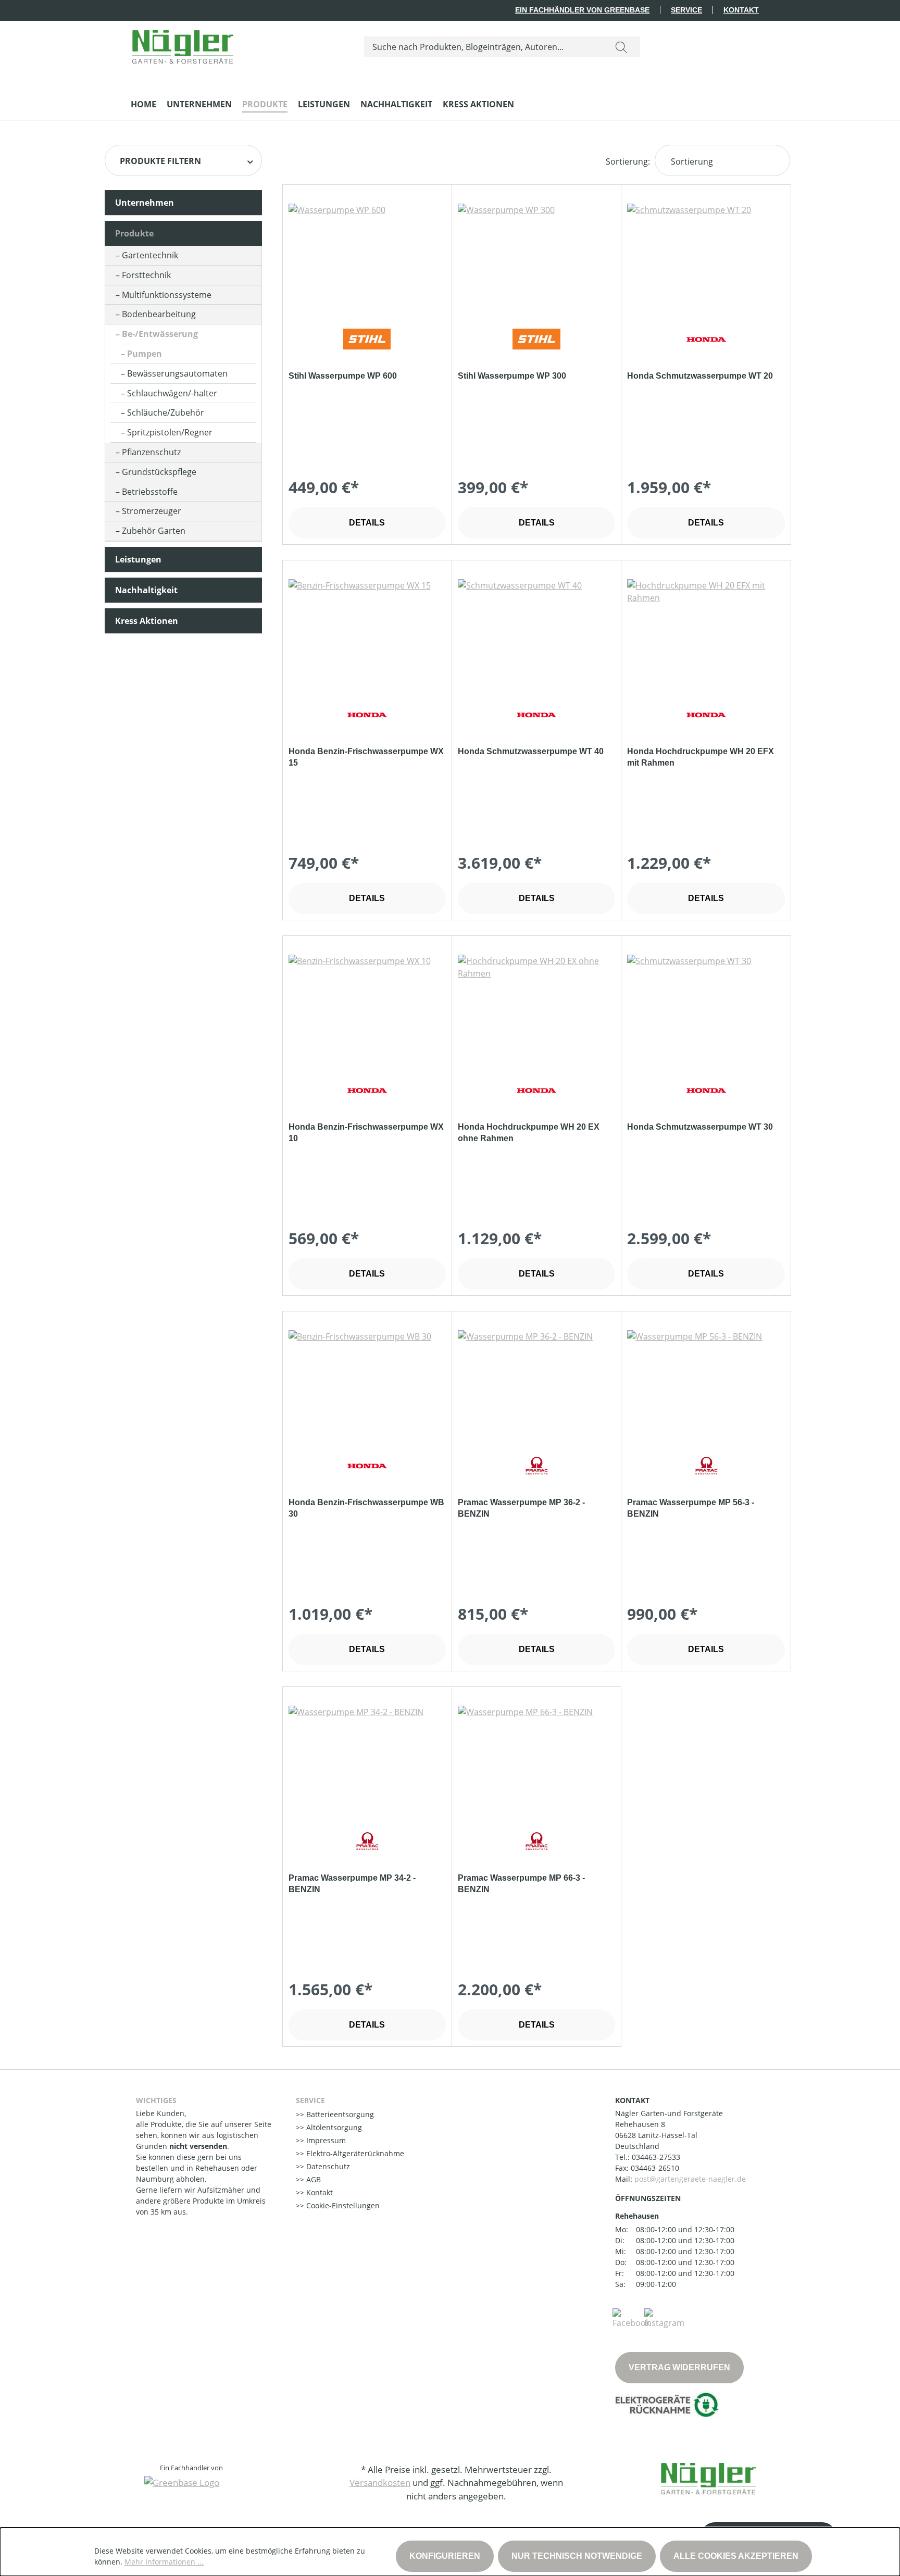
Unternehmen (145, 203)
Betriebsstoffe (150, 492)
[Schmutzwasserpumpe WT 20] (706, 256)
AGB (312, 2179)
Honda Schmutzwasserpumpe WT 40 (531, 751)
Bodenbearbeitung (159, 314)
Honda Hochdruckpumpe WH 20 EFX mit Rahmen (701, 757)
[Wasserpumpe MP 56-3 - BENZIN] (706, 1382)
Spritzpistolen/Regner (170, 432)
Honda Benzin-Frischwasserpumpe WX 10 (366, 1133)
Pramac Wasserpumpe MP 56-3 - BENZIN (691, 1508)
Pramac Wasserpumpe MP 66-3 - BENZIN (521, 1884)
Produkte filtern (160, 161)
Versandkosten (380, 2483)
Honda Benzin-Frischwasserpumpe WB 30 (366, 1508)
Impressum (325, 2140)
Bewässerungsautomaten (177, 373)
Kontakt (741, 10)
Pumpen (145, 354)
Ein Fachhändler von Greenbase (582, 10)
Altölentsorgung (333, 2127)
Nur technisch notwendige (577, 2556)
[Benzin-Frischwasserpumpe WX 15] (367, 631)
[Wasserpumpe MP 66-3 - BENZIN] (536, 1758)
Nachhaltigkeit (146, 590)
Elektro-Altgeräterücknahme (354, 2153)
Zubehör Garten (154, 531)
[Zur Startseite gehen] (183, 45)
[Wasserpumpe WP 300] (536, 256)
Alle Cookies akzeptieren (736, 2556)
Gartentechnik (150, 255)
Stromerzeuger (152, 511)
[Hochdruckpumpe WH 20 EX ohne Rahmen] (536, 1007)
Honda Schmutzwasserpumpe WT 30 (700, 1127)
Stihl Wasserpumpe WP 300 (512, 376)
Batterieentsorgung (339, 2114)
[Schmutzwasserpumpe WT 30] (706, 1007)
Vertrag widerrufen (679, 2367)
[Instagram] (664, 2318)
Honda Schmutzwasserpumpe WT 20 (700, 376)
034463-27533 (656, 2157)
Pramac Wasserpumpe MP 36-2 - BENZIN (521, 1508)
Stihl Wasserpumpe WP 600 (343, 376)
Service (686, 10)
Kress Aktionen (147, 621)
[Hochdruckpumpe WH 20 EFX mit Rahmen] (706, 631)
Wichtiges (156, 2100)
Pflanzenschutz (151, 452)
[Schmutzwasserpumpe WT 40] (536, 631)
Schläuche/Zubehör (166, 412)
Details (367, 523)
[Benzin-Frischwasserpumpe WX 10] (367, 1007)
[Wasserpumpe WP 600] (367, 256)
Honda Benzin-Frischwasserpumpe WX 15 (366, 757)
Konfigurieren (445, 2556)
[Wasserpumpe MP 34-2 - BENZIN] (367, 1758)
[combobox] (484, 47)
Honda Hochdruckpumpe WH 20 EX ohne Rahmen (529, 1133)
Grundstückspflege (159, 472)
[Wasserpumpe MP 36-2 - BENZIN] (536, 1382)
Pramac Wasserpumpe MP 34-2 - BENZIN (352, 1884)
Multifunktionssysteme (167, 295)
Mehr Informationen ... (164, 2562)
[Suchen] (621, 47)
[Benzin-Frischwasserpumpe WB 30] (367, 1382)
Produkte (134, 233)
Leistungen (138, 559)
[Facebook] (631, 2318)
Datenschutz (327, 2166)
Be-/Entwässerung (160, 334)
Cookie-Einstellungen (342, 2205)
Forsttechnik (146, 275)
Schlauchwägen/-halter (172, 393)
